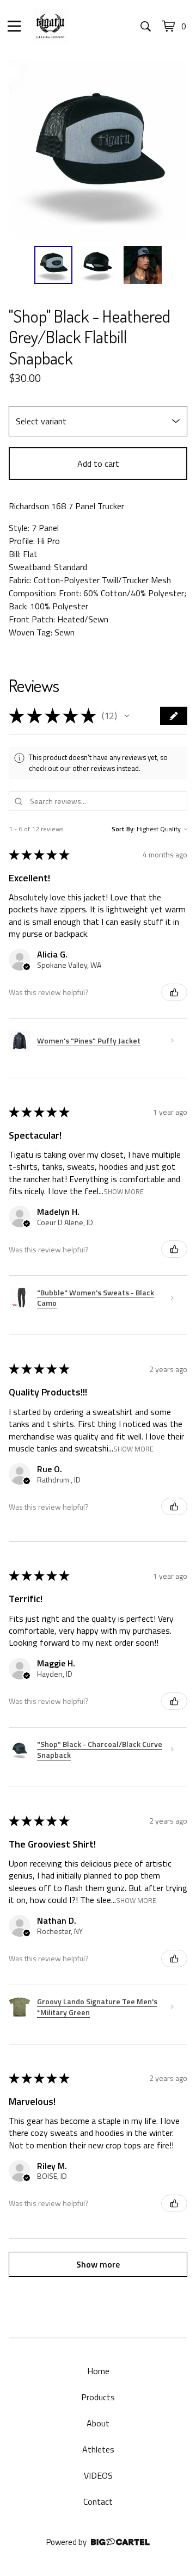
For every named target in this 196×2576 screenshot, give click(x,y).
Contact (98, 2501)
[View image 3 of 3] (143, 265)
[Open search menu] (146, 26)
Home (98, 2371)
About (98, 2423)
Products (98, 2397)
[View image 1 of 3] (53, 265)
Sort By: (123, 829)
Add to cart (98, 464)
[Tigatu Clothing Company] (50, 26)
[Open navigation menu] (14, 26)
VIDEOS (98, 2475)
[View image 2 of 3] (98, 265)
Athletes (98, 2449)
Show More (124, 1191)
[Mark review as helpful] (174, 992)
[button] (127, 716)
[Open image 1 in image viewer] (98, 150)
